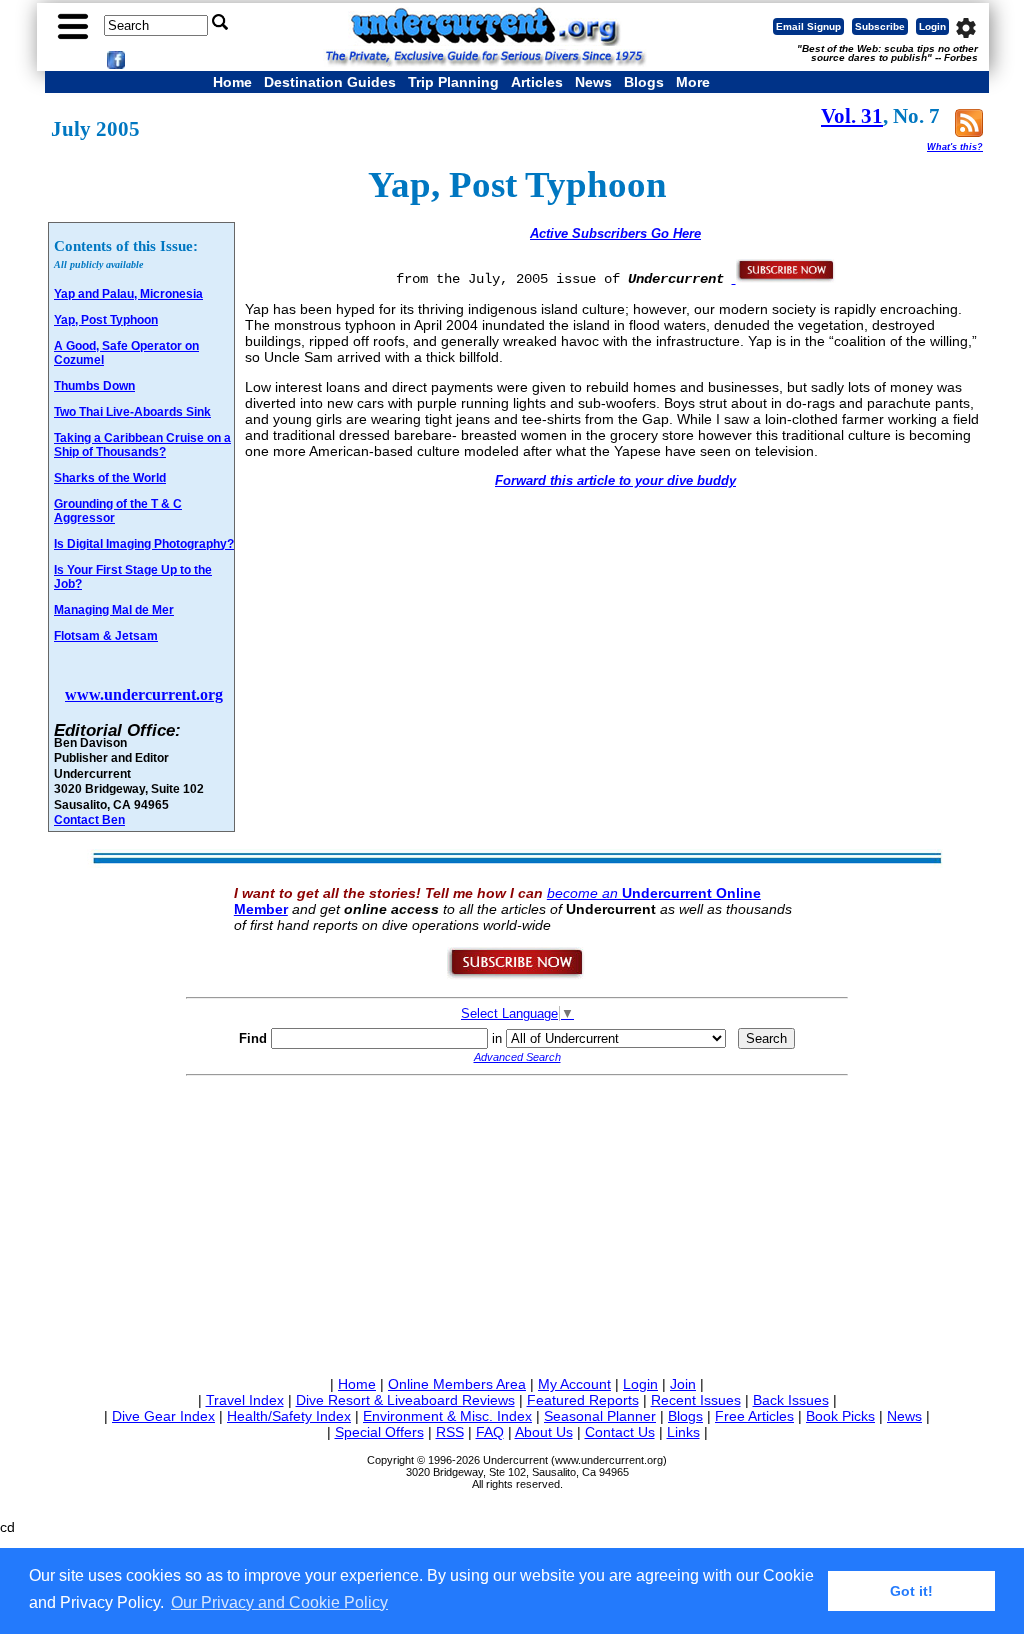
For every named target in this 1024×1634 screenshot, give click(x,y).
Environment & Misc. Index (447, 1416)
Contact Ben (89, 819)
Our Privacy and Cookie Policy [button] (279, 1602)
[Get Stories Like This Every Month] (784, 278)
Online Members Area (457, 1384)
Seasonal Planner (600, 1416)
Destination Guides (330, 82)
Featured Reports (583, 1400)
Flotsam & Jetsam (106, 636)
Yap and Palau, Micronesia (128, 294)
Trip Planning (453, 82)
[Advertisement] (517, 1222)
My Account (574, 1384)
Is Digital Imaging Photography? (144, 544)
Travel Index (245, 1400)
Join (683, 1384)
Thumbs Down (94, 386)
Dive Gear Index (163, 1416)
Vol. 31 (852, 116)
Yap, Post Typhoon (106, 320)
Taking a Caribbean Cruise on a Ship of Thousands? (142, 445)
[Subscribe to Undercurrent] (516, 975)
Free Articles (754, 1416)
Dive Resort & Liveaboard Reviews (405, 1400)
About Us (544, 1432)
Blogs (644, 82)
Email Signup (808, 26)
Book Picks (840, 1416)
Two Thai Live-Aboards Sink (132, 412)
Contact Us (620, 1432)
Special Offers (379, 1432)
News (593, 82)
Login (932, 26)
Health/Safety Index (289, 1416)
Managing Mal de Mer (114, 610)
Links (683, 1432)
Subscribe (880, 26)
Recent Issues (696, 1400)
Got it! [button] (911, 1591)
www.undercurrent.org (144, 694)
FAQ (490, 1432)
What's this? (955, 147)
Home (232, 82)
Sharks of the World (110, 478)
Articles (537, 82)
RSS (450, 1432)
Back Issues (791, 1400)
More (693, 82)
